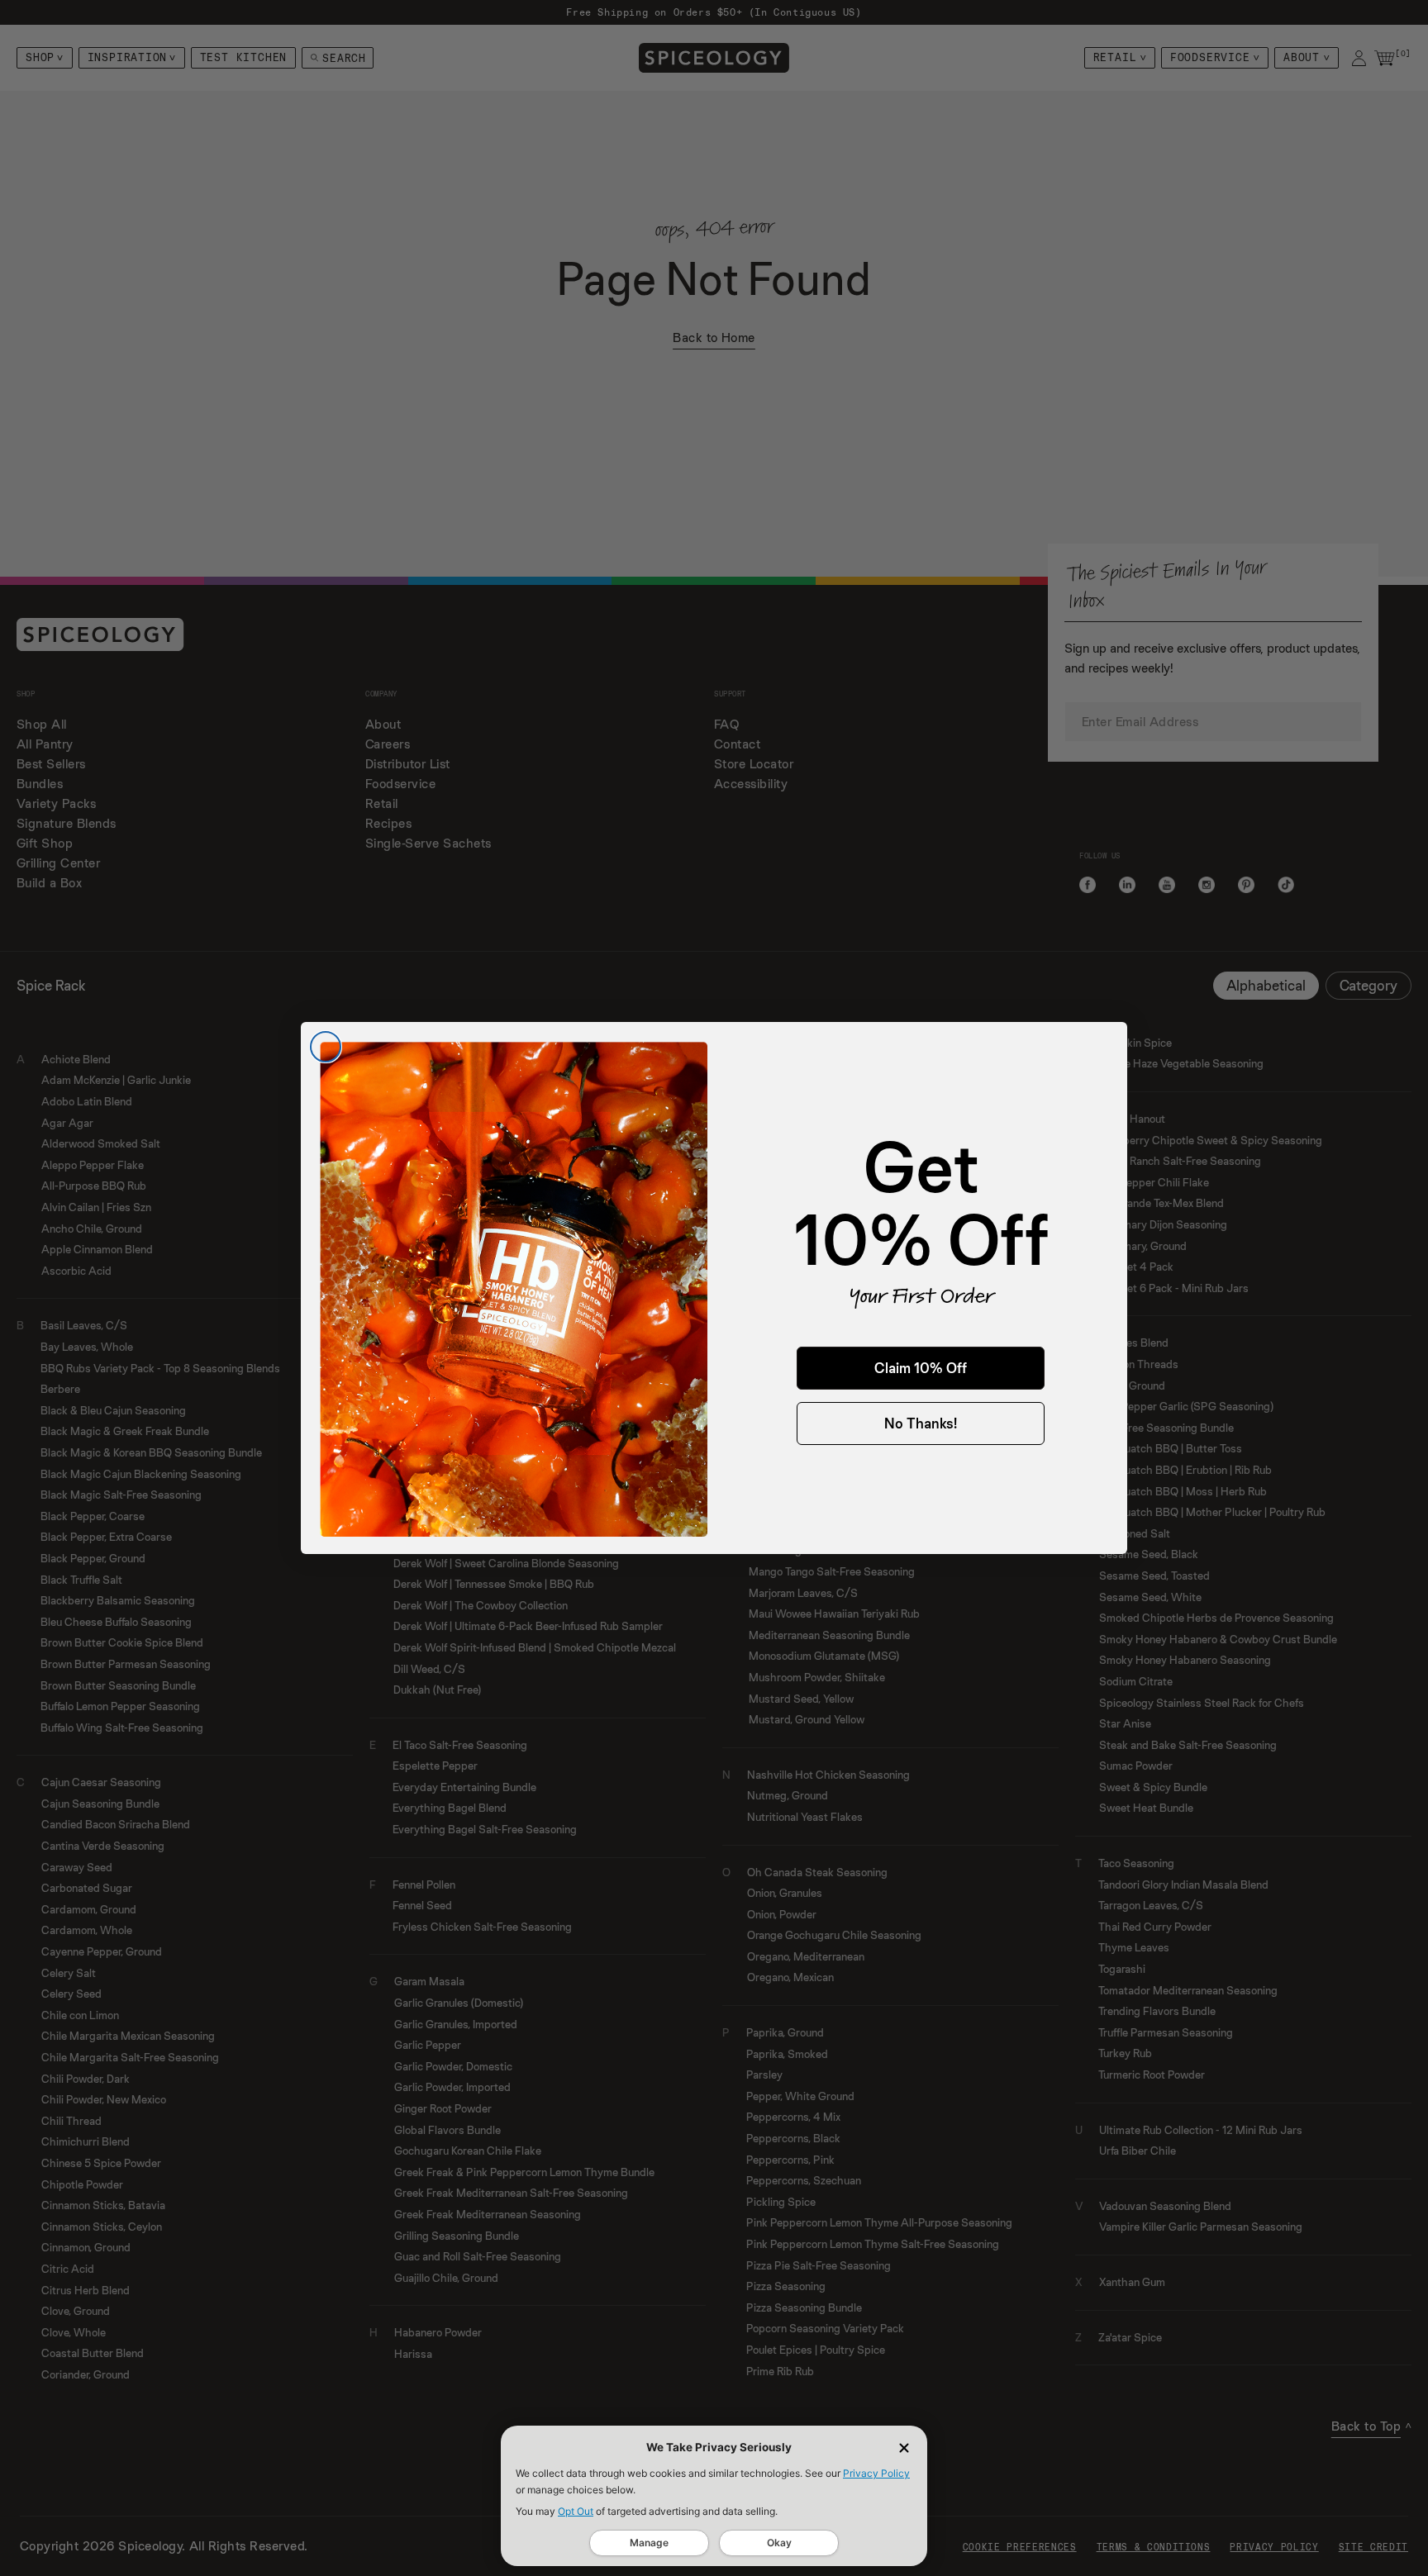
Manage (649, 2543)
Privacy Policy (876, 2473)
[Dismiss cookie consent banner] (904, 2448)
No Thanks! (921, 1423)
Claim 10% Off (921, 1368)
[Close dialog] (326, 1047)
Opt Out (576, 2511)
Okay (779, 2543)
